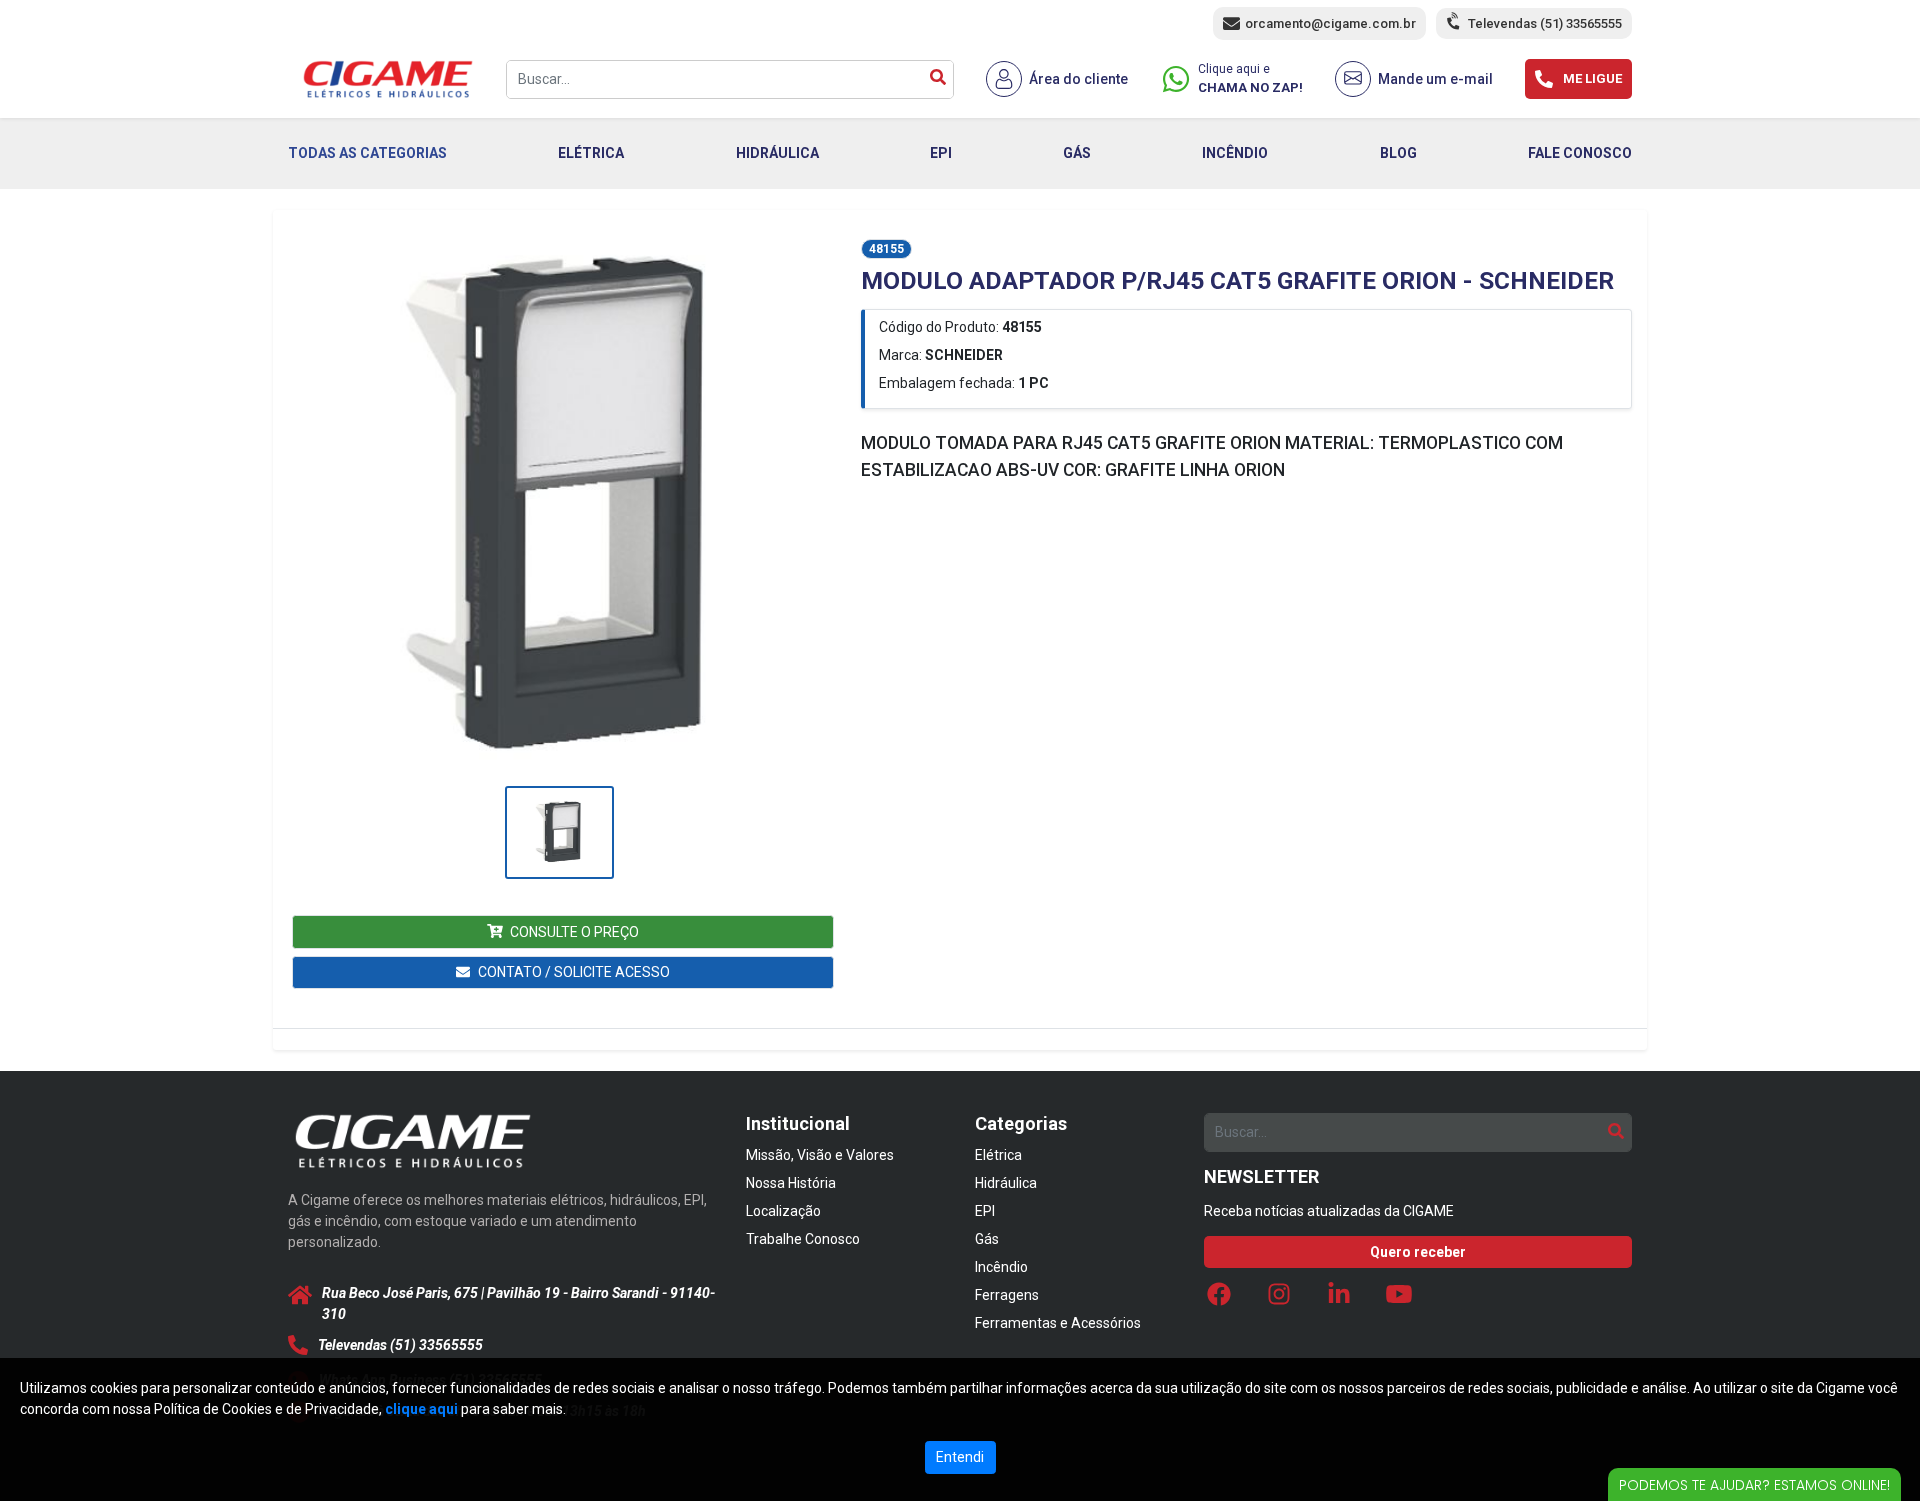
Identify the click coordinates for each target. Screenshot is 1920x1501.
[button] (559, 509)
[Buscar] (938, 79)
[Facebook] (1219, 1299)
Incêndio (1001, 1267)
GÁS (1077, 153)
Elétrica (998, 1155)
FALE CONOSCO (1580, 153)
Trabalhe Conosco (803, 1239)
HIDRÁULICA (777, 153)
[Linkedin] (1339, 1299)
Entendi (960, 1457)
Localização (783, 1211)
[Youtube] (1399, 1299)
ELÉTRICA (591, 153)
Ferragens (1007, 1295)
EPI (941, 153)
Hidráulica (1006, 1183)
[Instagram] (1279, 1299)
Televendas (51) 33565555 (1545, 23)
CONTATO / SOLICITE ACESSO (574, 972)
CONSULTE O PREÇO (574, 932)
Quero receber (1418, 1252)
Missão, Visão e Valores (820, 1155)
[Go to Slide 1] (559, 832)
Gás (987, 1239)
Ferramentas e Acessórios (1058, 1323)
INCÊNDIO (1235, 153)
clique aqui (421, 1409)
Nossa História (791, 1183)
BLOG (1398, 153)
